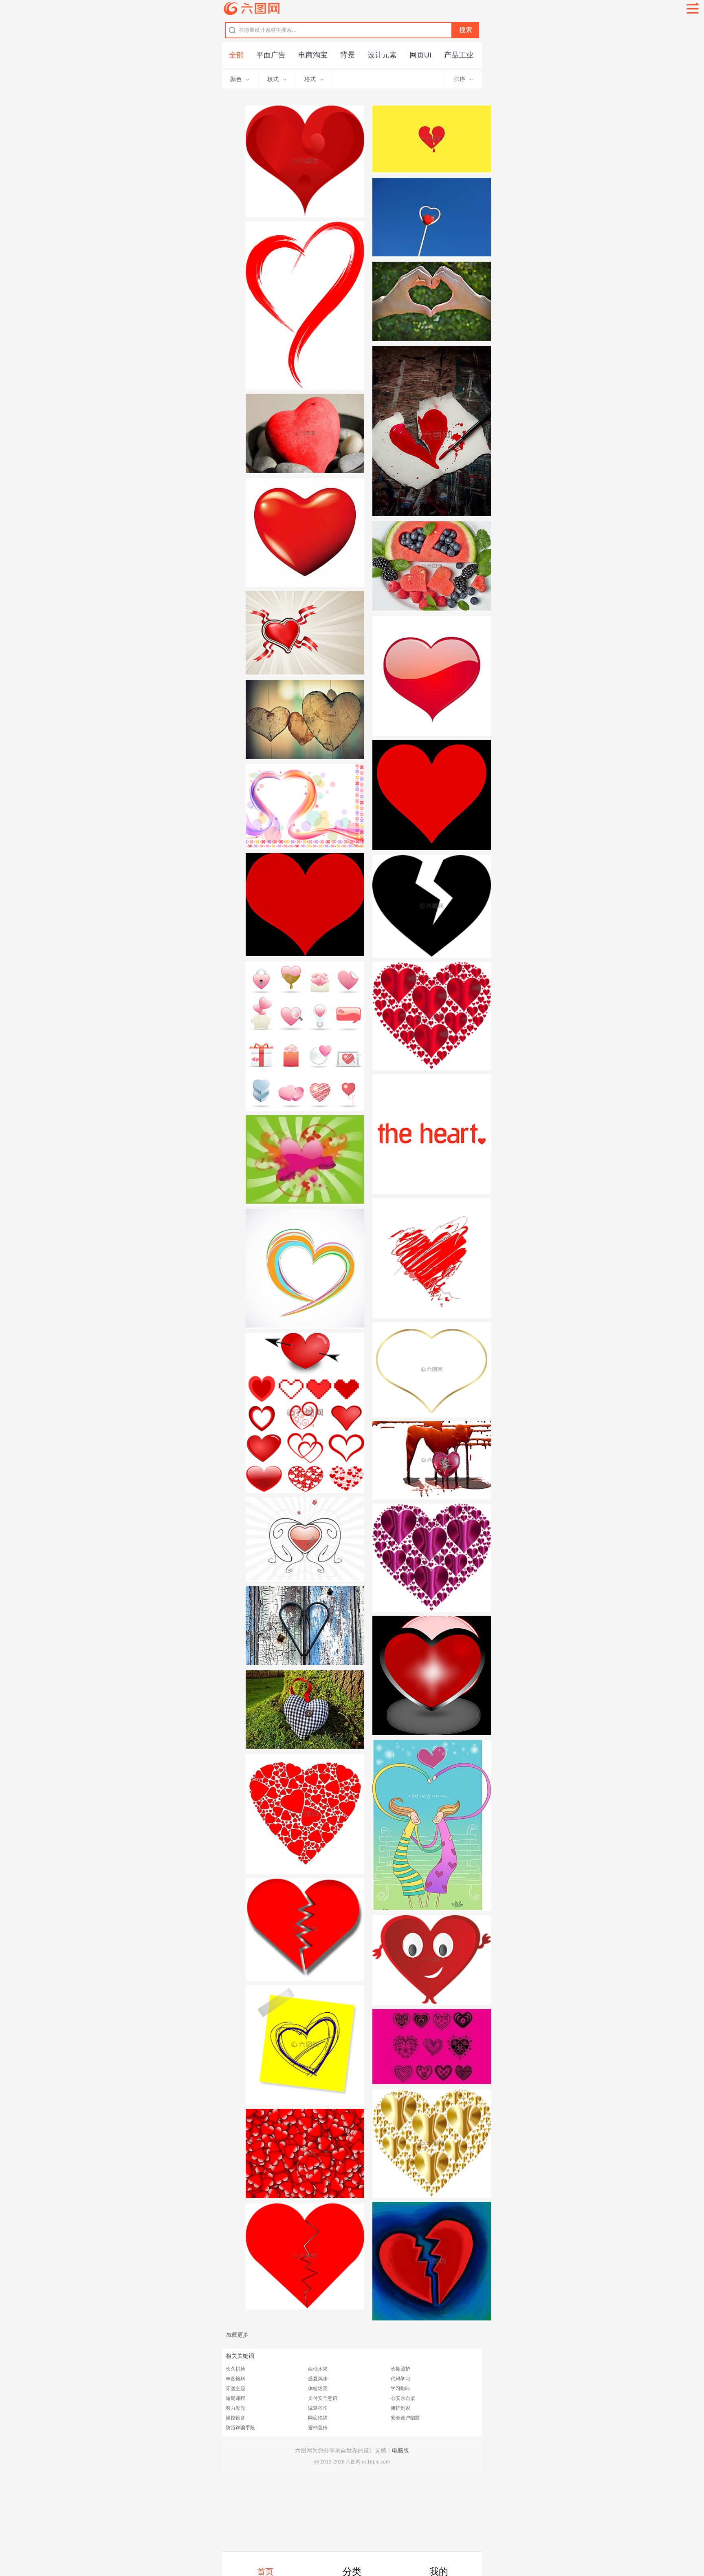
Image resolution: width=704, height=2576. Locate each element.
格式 (310, 79)
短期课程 (235, 2398)
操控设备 (235, 2418)
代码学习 (400, 2379)
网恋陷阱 (318, 2418)
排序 (460, 79)
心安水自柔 (403, 2398)
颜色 (236, 79)
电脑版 (400, 2450)
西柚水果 (318, 2369)
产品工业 (459, 55)
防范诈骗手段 (240, 2428)
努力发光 (235, 2408)
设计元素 (382, 55)
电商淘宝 (313, 55)
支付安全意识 (323, 2398)
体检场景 (318, 2389)
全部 (236, 55)
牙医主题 (235, 2389)
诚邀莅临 (318, 2408)
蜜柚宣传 (318, 2428)
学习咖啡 (400, 2389)
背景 (348, 55)
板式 (273, 79)
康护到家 (400, 2408)
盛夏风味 (318, 2379)
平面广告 (271, 55)
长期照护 (400, 2369)
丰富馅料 (235, 2379)
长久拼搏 (235, 2369)
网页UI (420, 55)
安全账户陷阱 (405, 2418)
